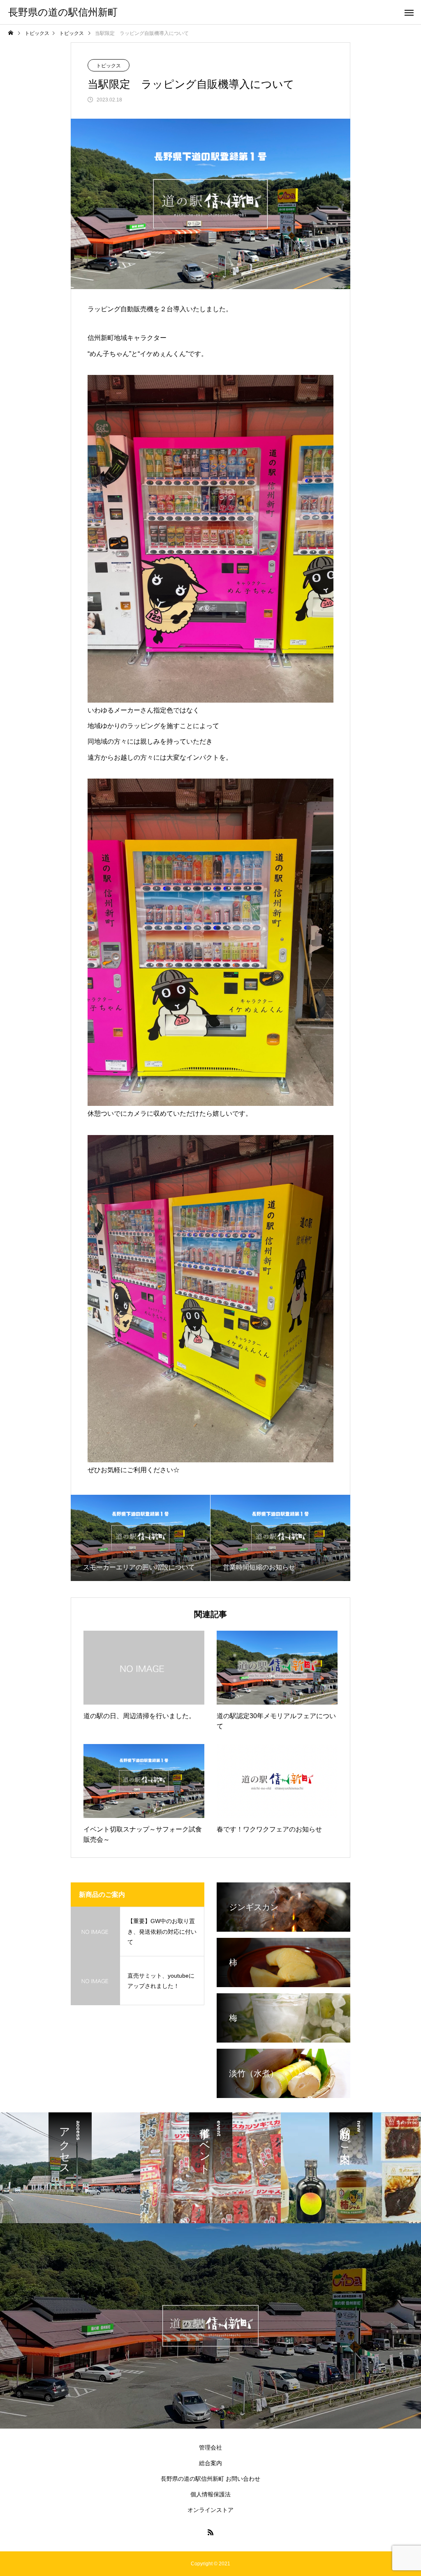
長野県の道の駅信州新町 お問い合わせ (210, 2479)
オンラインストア (210, 2510)
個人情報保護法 (210, 2494)
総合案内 (210, 2463)
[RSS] (210, 2532)
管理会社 (210, 2447)
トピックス (109, 66)
